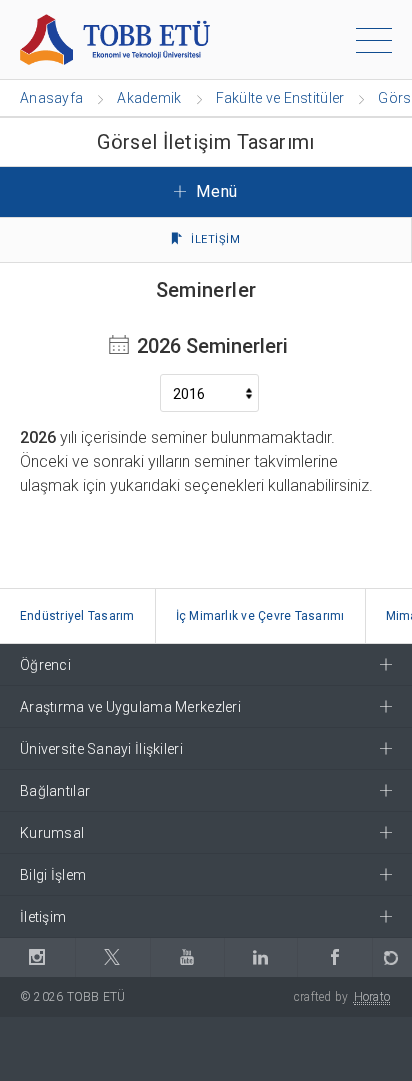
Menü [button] (215, 191)
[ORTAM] (392, 957)
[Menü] (374, 44)
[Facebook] (334, 957)
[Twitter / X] (112, 957)
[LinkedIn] (260, 957)
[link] (78, 616)
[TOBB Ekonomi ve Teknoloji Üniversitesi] (115, 38)
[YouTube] (187, 957)
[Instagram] (37, 957)
